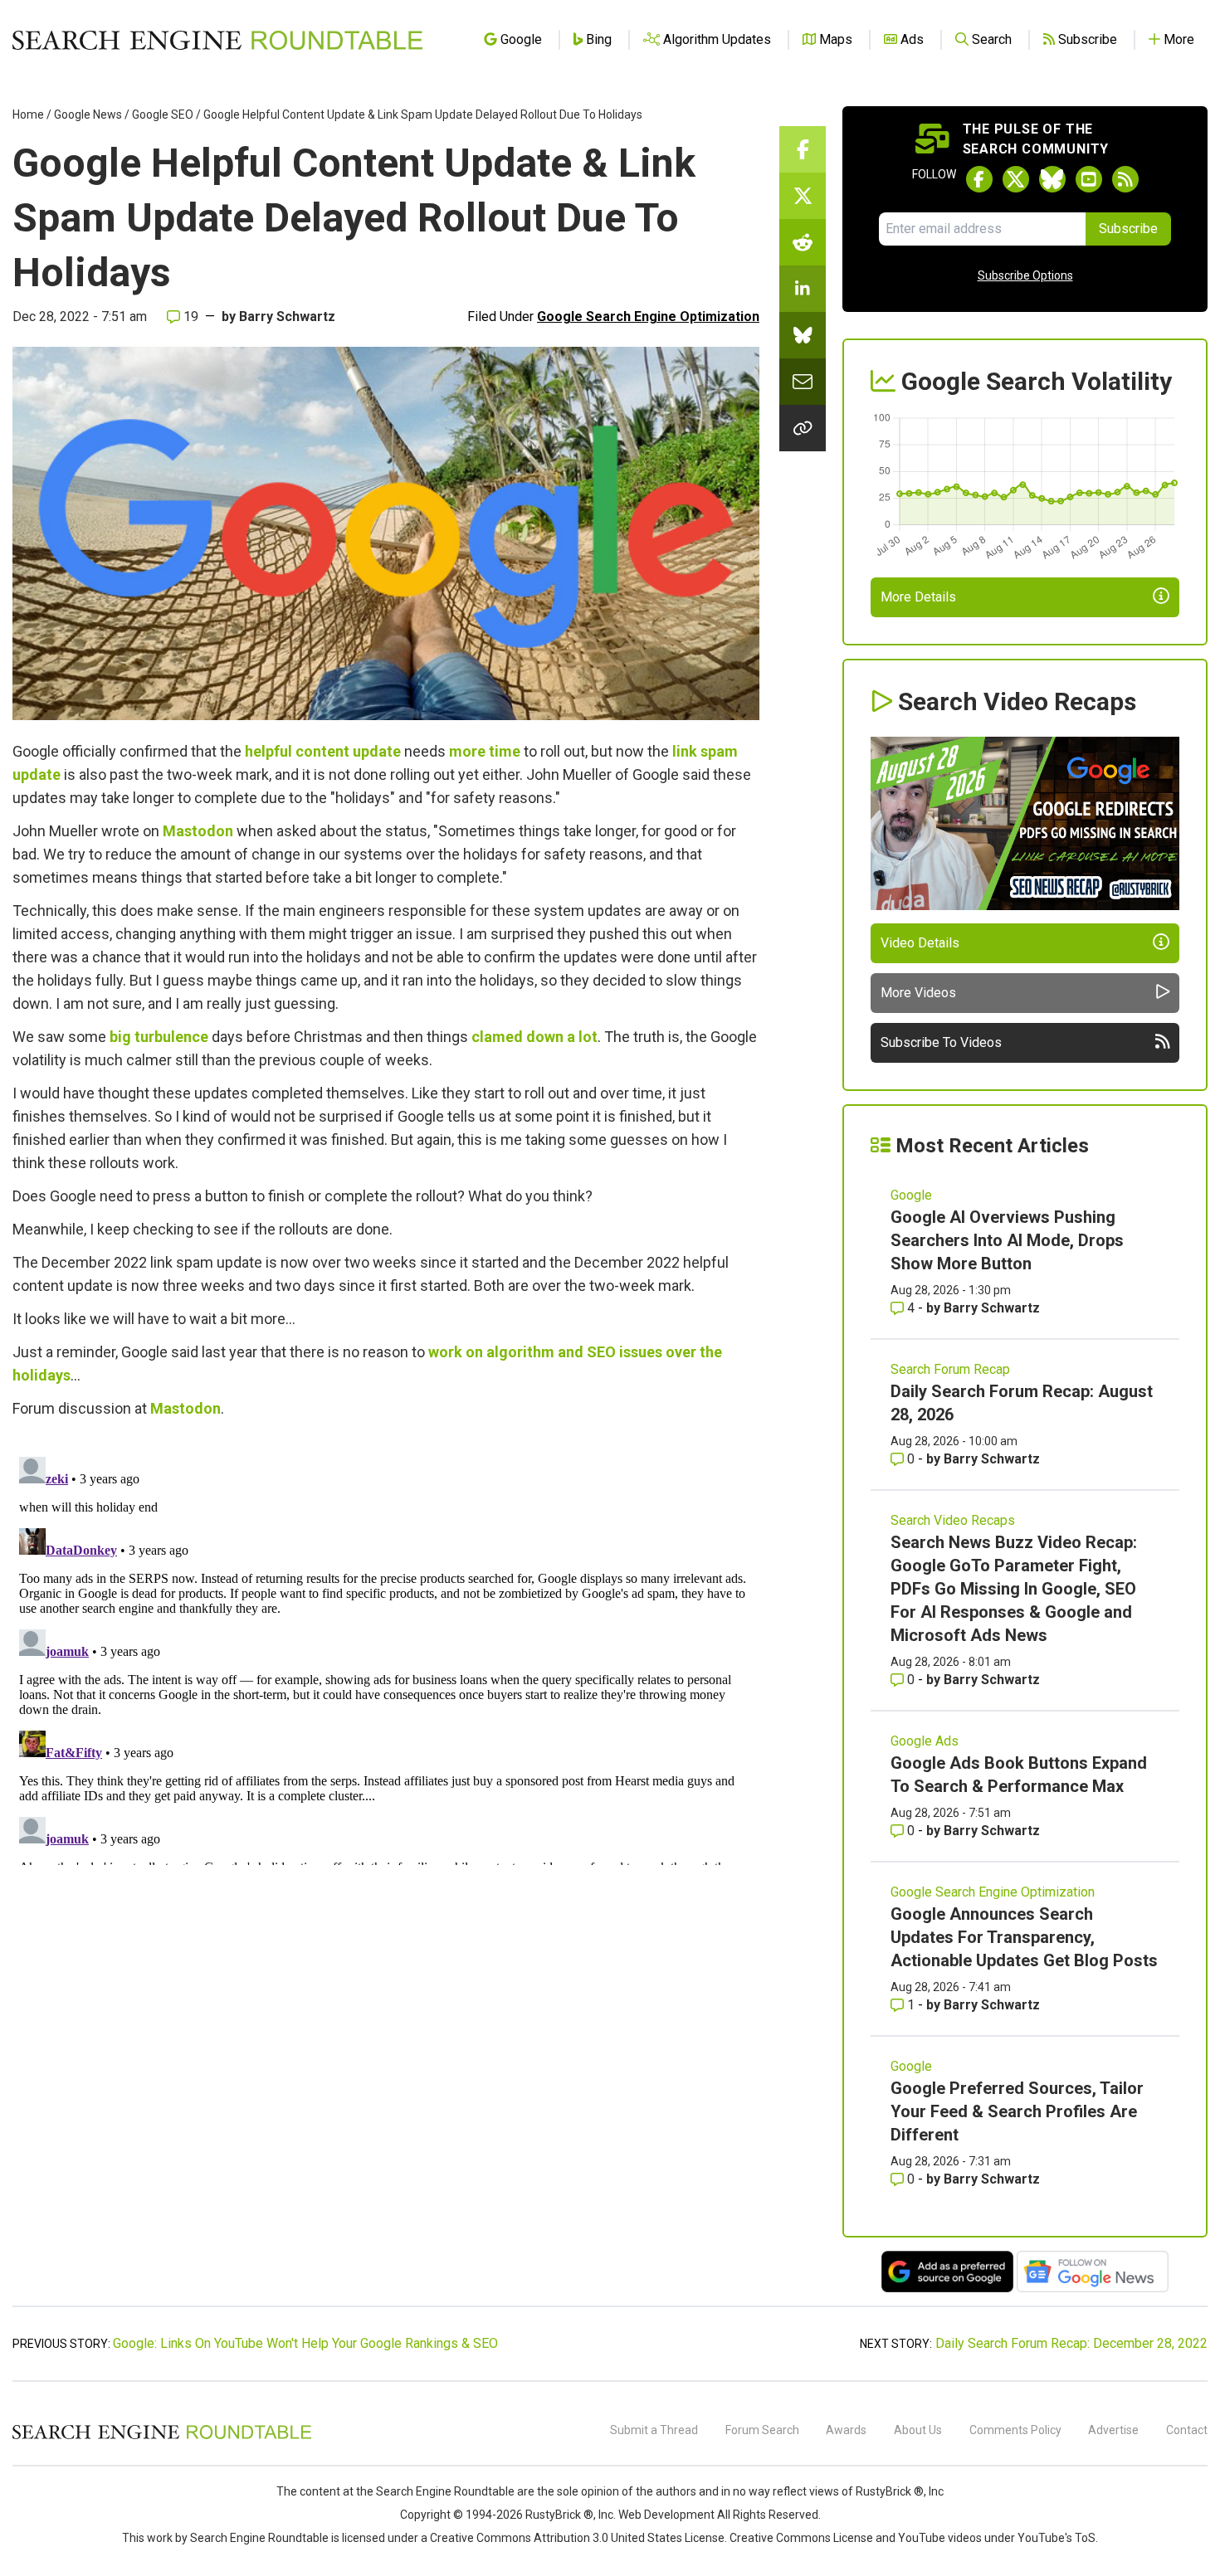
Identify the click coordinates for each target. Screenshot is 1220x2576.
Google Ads (925, 1741)
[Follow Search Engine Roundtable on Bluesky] (1052, 179)
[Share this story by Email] (803, 382)
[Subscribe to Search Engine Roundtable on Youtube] (1089, 179)
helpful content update (323, 751)
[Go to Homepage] (217, 40)
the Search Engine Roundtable (437, 2491)
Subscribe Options (1025, 275)
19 (189, 317)
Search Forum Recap (950, 1369)
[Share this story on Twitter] (803, 196)
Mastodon (198, 831)
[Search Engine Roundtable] (162, 2437)
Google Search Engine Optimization (648, 317)
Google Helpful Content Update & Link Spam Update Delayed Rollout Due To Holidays (423, 114)
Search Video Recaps (953, 1520)
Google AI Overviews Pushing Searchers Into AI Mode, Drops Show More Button (1007, 1240)
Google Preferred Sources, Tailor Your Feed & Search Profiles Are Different (1017, 2111)
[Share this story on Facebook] (803, 149)
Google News (88, 114)
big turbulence (159, 1037)
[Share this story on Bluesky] (803, 335)
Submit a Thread (654, 2430)
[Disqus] (386, 1658)
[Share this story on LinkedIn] (803, 289)
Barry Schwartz (287, 317)
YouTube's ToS (1057, 2538)
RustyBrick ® (559, 2515)
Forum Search (762, 2430)
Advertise (1113, 2430)
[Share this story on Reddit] (803, 242)
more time (485, 751)
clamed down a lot (534, 1037)
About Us (918, 2430)
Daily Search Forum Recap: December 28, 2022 (1071, 2343)
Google (911, 1195)
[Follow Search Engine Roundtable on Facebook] (979, 179)
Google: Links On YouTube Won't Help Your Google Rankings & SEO (305, 2343)
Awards (846, 2430)
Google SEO (163, 114)
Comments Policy (1015, 2430)
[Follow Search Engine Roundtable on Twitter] (1016, 179)
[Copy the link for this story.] (803, 428)
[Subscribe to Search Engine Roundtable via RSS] (1125, 179)
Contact (1187, 2430)
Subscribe (1128, 229)
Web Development (666, 2515)
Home (28, 114)
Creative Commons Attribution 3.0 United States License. (578, 2538)
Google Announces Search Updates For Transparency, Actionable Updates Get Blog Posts (1024, 1937)
